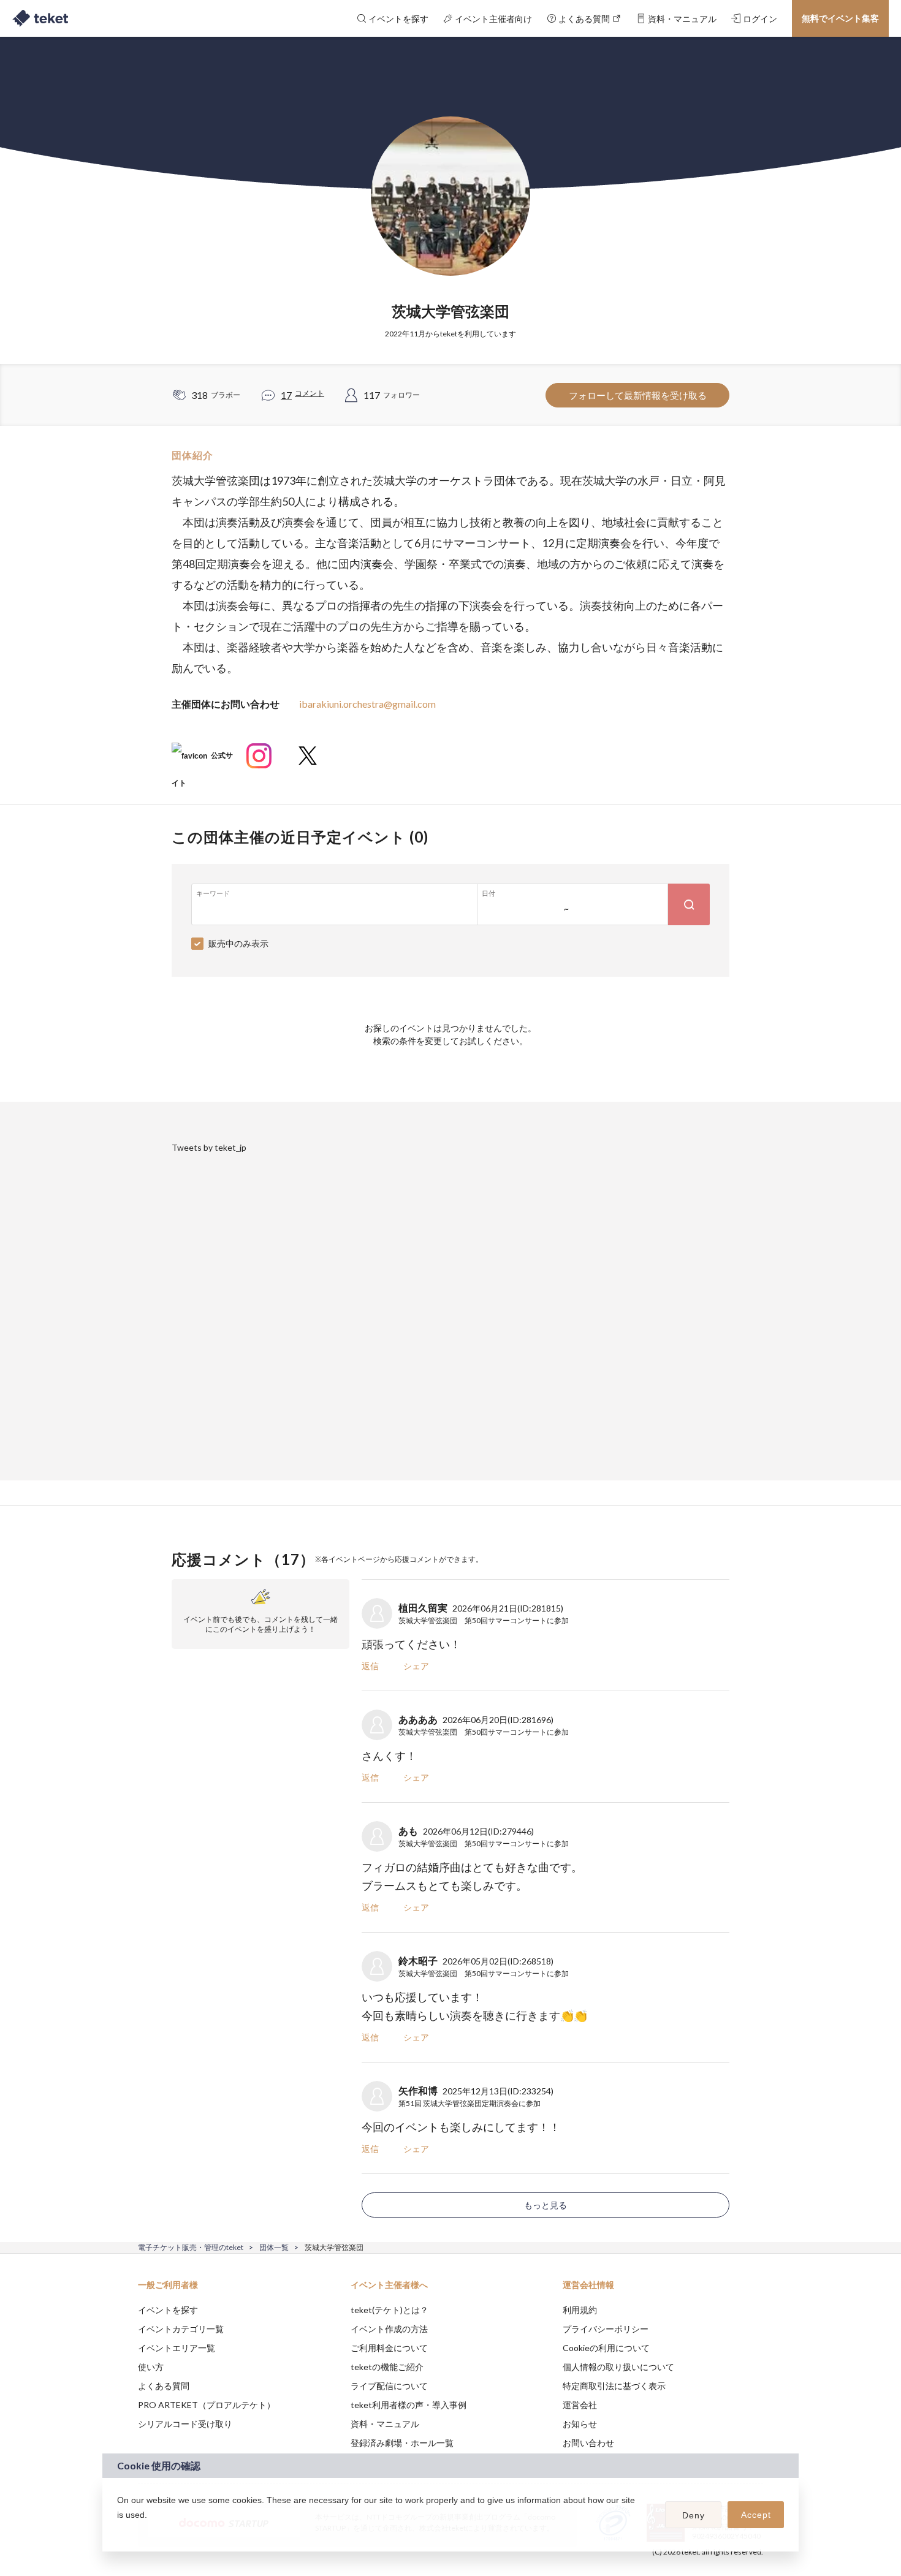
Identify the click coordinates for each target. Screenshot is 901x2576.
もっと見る (546, 2205)
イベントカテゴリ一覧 (181, 2329)
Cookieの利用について (606, 2348)
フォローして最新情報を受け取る (638, 395)
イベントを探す (168, 2310)
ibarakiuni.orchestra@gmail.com (367, 704)
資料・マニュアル (385, 2424)
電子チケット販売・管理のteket (191, 2247)
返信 (370, 1666)
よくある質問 (164, 2386)
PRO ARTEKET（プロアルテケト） (207, 2405)
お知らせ (580, 2424)
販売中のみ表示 (238, 943)
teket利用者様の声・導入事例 (409, 2405)
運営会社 (580, 2405)
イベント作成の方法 (389, 2329)
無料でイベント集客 (840, 18)
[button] (119, 2531)
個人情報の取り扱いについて (618, 2367)
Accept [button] (756, 2515)
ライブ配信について (389, 2386)
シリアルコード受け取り (185, 2424)
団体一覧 (274, 2247)
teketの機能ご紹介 (387, 2367)
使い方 (151, 2367)
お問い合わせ (588, 2443)
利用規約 (580, 2310)
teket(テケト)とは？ (390, 2310)
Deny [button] (694, 2515)
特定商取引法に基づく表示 (614, 2386)
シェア (416, 1666)
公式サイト (202, 760)
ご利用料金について (389, 2348)
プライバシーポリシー (606, 2329)
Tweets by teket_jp (209, 1147)
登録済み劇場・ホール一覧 (402, 2443)
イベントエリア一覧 (177, 2348)
